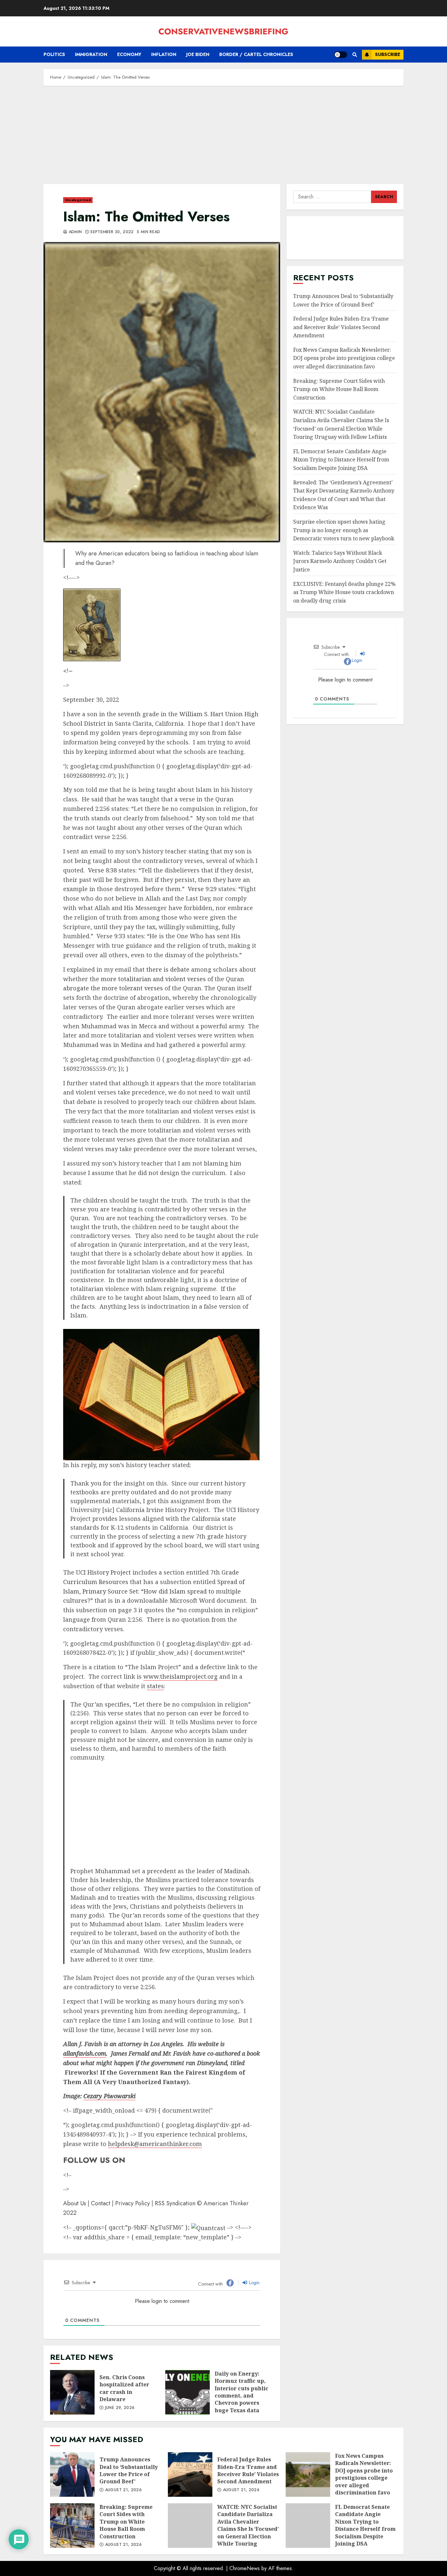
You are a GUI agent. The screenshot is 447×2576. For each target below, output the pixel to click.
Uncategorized (78, 200)
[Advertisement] (223, 138)
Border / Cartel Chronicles (256, 54)
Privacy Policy (133, 2203)
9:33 (120, 936)
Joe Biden (198, 54)
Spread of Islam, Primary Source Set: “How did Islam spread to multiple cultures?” (154, 1591)
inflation (164, 54)
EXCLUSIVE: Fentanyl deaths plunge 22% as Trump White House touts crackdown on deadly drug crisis (344, 592)
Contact (101, 2203)
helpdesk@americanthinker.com (155, 2144)
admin (74, 232)
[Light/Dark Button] (341, 55)
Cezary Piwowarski (109, 2096)
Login (254, 2283)
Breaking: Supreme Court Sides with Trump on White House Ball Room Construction (339, 389)
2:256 (102, 809)
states (155, 1686)
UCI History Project (103, 1572)
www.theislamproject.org (180, 1676)
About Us (75, 2203)
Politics (54, 54)
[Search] (355, 55)
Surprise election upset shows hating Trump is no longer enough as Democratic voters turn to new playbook (344, 530)
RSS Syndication (175, 2203)
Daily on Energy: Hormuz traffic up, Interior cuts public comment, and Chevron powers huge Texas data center (188, 2392)
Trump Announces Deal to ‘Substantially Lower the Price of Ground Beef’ (343, 300)
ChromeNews (245, 2568)
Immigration (91, 54)
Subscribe (388, 54)
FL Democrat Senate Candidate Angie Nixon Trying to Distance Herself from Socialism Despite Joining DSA (341, 460)
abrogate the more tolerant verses (113, 988)
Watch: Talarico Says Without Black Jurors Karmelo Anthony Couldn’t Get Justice (340, 561)
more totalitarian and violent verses (153, 979)
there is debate (168, 969)
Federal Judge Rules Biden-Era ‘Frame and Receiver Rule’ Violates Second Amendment (341, 327)
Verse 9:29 (202, 889)
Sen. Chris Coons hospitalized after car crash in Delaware (72, 2392)
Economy (129, 54)
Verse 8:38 (103, 870)
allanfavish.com (85, 2053)
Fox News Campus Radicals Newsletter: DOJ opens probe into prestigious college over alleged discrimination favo (344, 358)
